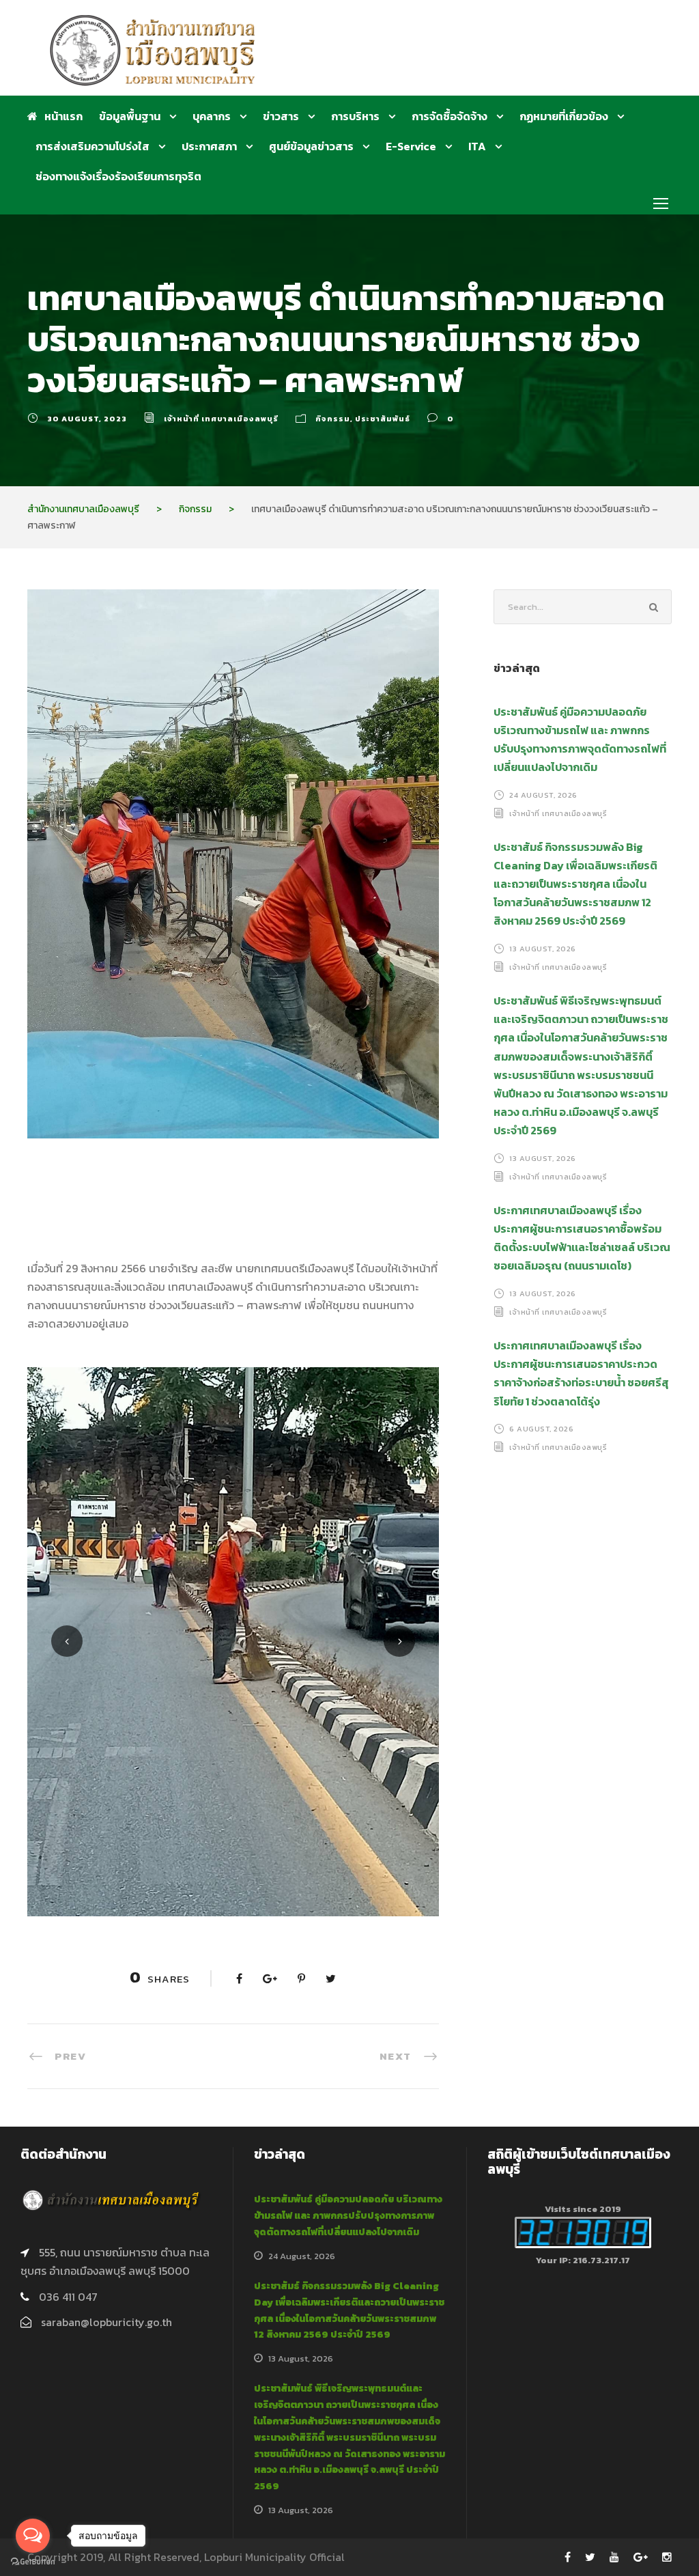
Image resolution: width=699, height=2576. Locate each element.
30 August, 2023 (87, 419)
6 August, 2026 (541, 1429)
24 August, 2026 (543, 794)
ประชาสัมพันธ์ (383, 419)
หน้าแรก (63, 116)
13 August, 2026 (543, 949)
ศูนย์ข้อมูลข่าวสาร (311, 146)
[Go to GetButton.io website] (33, 2562)
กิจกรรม (333, 419)
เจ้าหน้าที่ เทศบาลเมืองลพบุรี (221, 419)
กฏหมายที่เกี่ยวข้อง (564, 116)
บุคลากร (212, 116)
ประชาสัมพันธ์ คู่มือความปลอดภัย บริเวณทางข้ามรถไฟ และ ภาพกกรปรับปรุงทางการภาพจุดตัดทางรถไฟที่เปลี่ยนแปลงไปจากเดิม (348, 2216)
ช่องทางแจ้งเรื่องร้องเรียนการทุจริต (118, 176)
